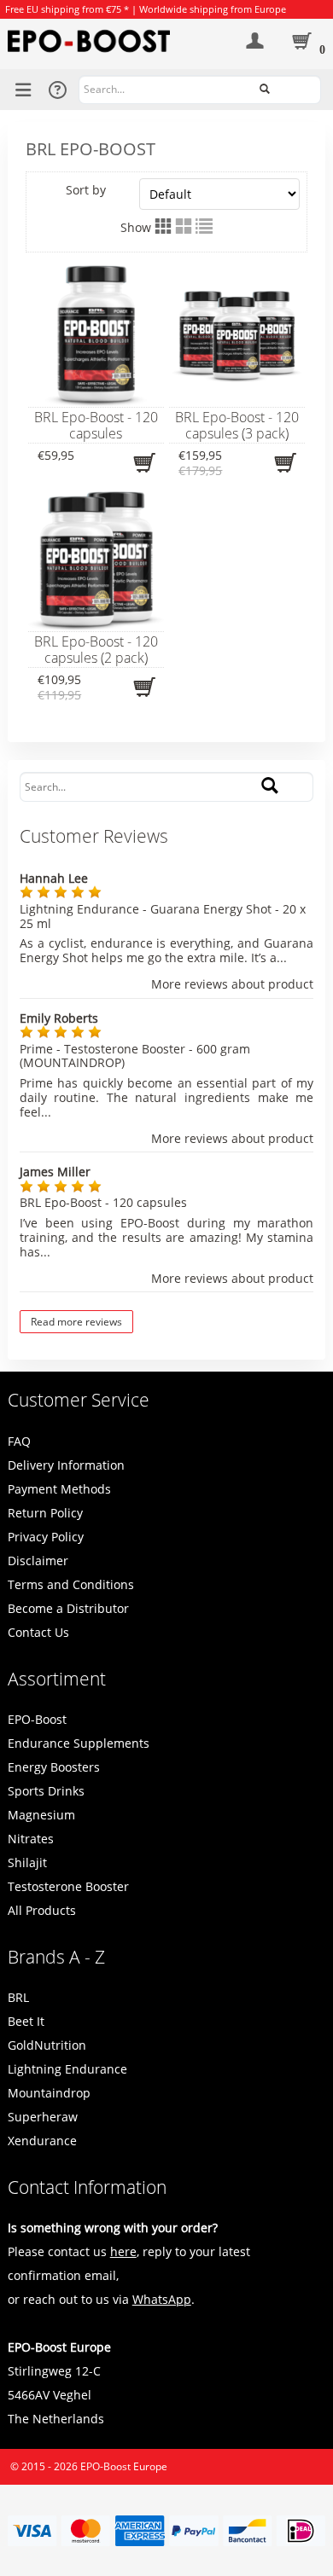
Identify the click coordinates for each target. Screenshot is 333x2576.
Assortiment (57, 1679)
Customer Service (79, 1400)
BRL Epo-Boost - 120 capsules (103, 1202)
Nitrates (31, 1839)
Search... (301, 88)
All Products (42, 1910)
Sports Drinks (46, 1791)
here (123, 2251)
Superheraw (43, 2117)
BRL (18, 1997)
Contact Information (87, 2187)
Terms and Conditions (71, 1584)
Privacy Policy (46, 1537)
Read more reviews (76, 1322)
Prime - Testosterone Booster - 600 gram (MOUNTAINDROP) (135, 1056)
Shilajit (27, 1862)
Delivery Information (66, 1465)
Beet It (26, 2021)
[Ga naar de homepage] (111, 41)
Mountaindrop (49, 2093)
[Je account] (255, 48)
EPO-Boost (37, 1719)
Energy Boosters (54, 1767)
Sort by (86, 190)
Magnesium (41, 1815)
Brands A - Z (56, 1957)
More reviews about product (232, 985)
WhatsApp (162, 2299)
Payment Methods (59, 1489)
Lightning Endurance (67, 2069)
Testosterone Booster (68, 1886)
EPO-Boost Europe (124, 2466)
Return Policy (45, 1513)
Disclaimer (38, 1561)
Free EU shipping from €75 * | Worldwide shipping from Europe (146, 9)
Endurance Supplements (79, 1743)
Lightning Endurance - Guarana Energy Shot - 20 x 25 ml (163, 916)
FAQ (19, 1441)
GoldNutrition (47, 2045)
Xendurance (42, 2141)
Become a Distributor (68, 1608)
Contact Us (38, 1632)
